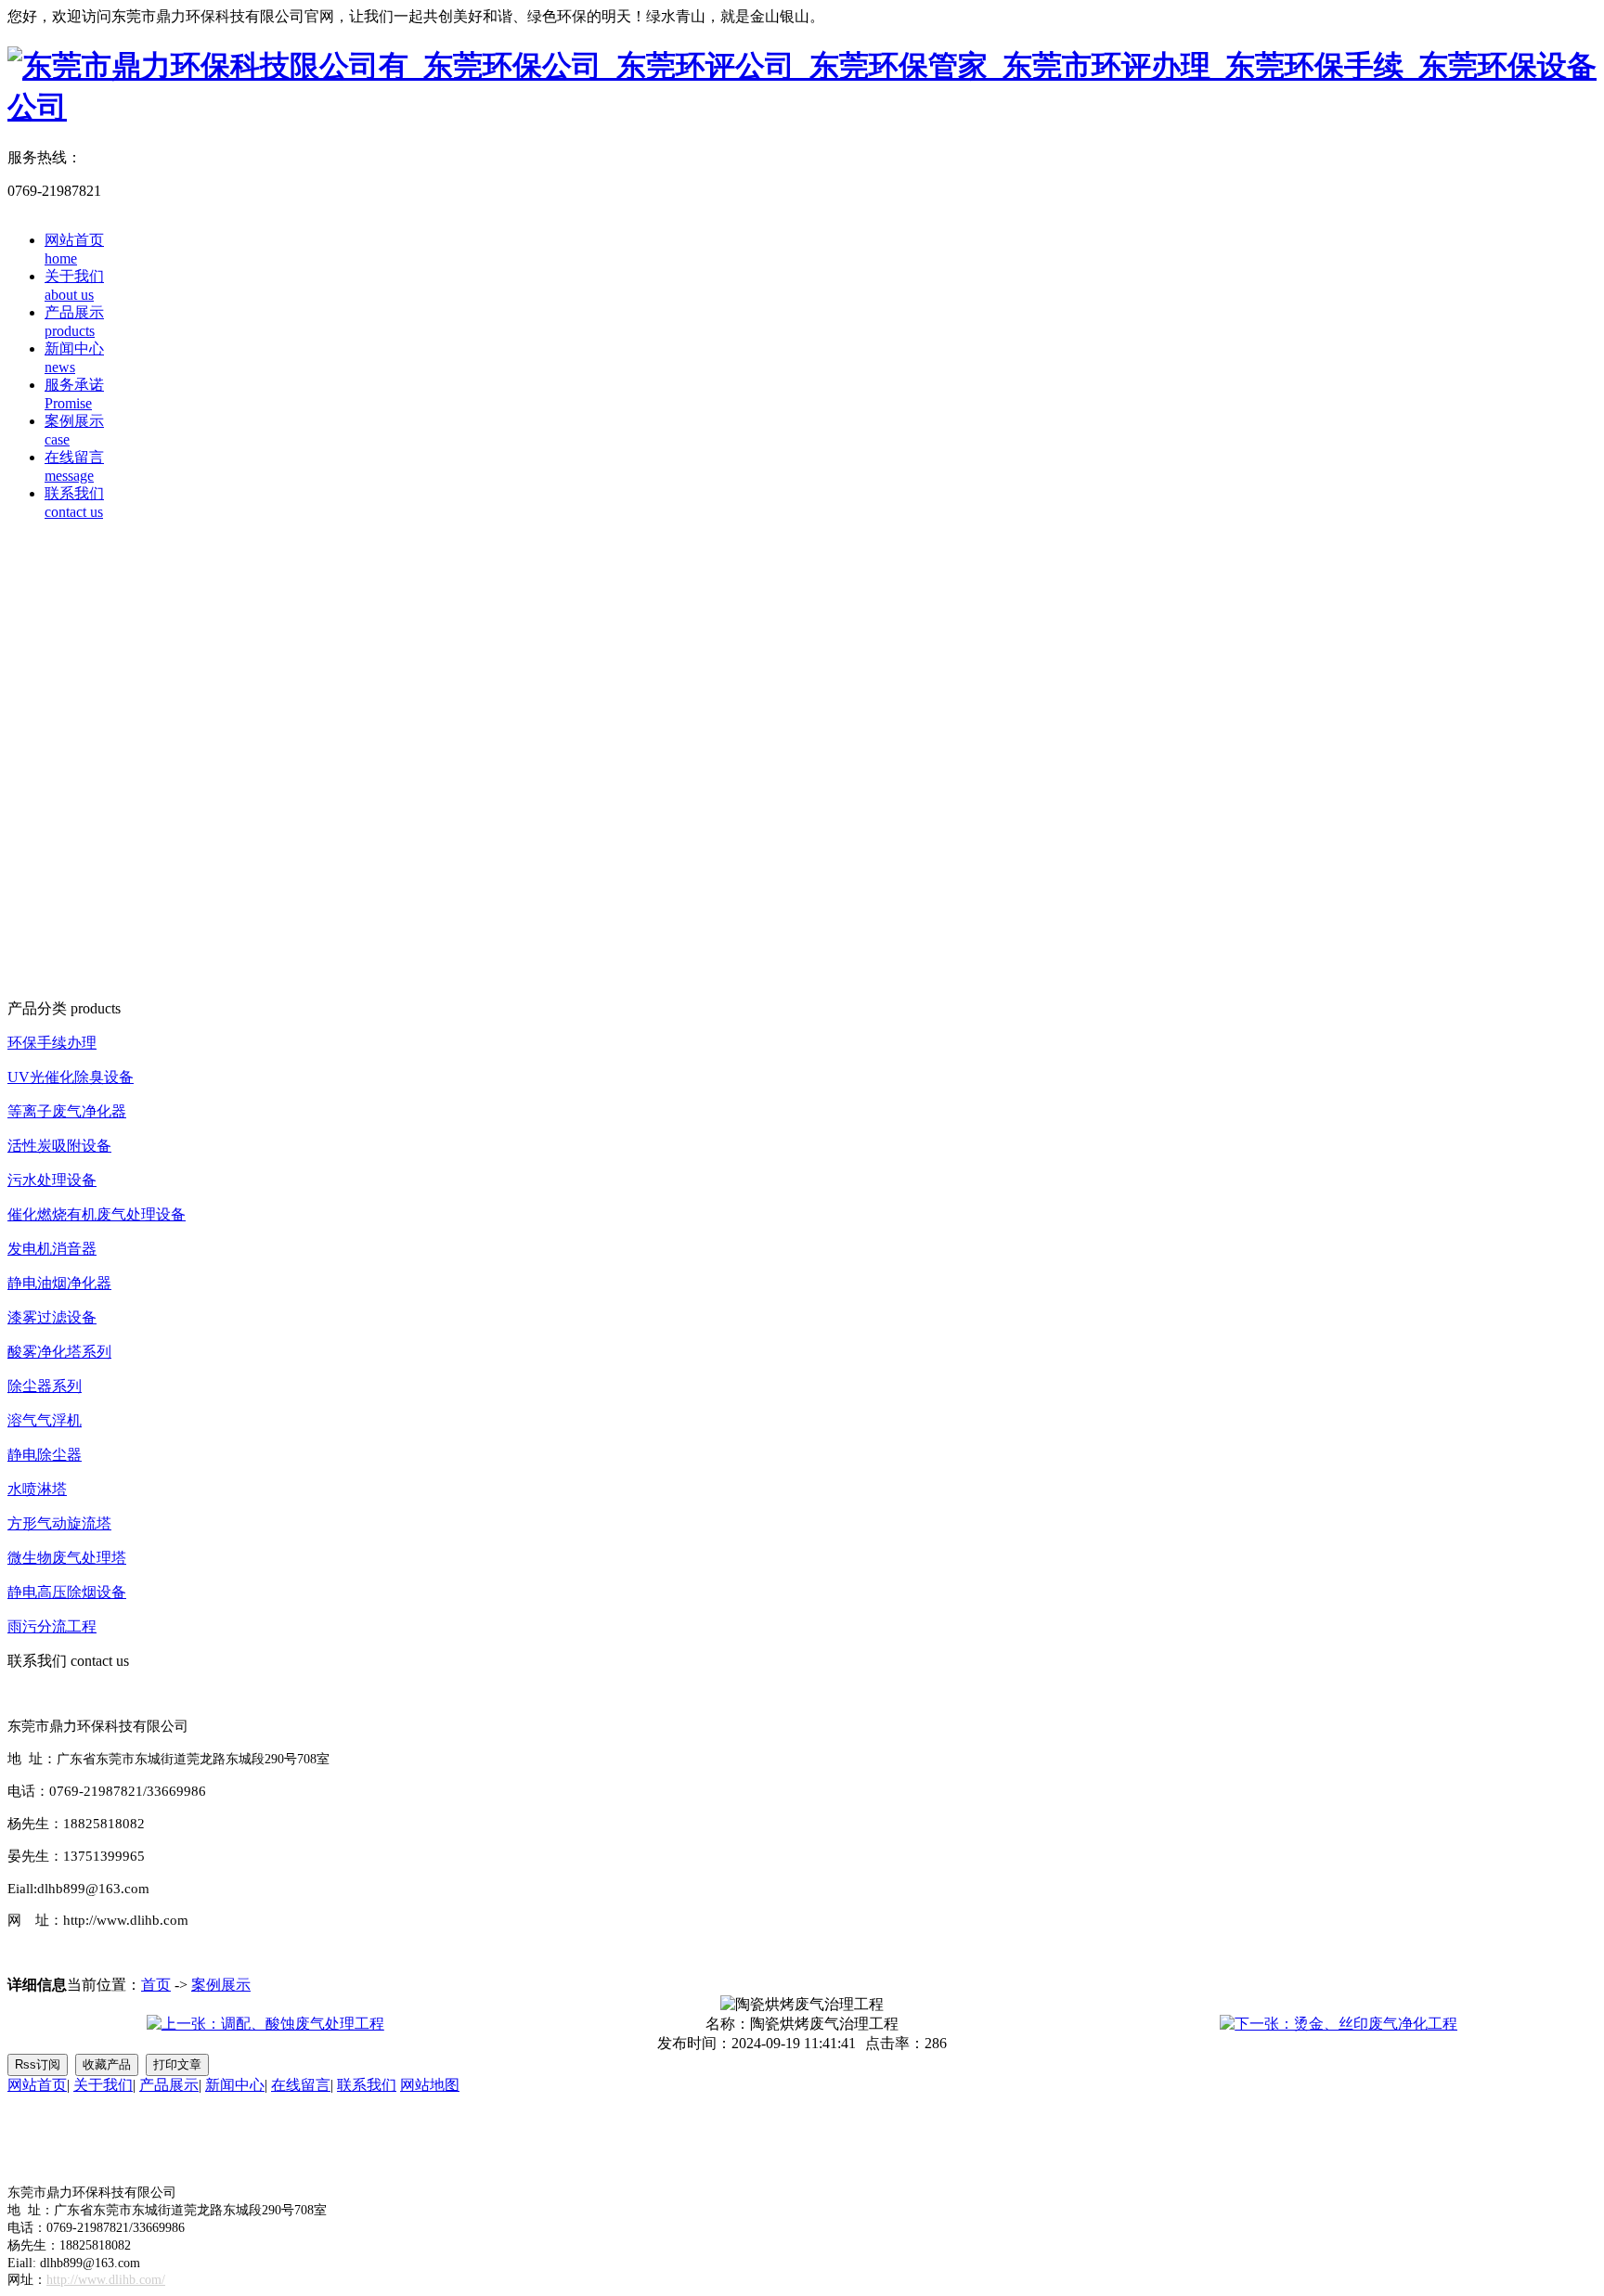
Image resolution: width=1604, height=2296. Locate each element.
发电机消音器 (52, 1249)
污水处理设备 (52, 1180)
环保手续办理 (52, 1043)
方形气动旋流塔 (59, 1523)
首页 (156, 1985)
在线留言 (301, 2085)
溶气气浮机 (45, 1420)
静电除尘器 (45, 1455)
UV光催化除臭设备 (71, 1077)
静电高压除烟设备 (67, 1592)
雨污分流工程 (52, 1626)
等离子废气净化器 (67, 1111)
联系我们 (367, 2085)
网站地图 (430, 2085)
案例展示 (221, 1985)
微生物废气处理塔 (67, 1558)
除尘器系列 (45, 1386)
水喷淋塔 (37, 1489)
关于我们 (103, 2085)
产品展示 (169, 2085)
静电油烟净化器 (59, 1283)
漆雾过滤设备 (52, 1317)
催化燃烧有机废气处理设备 (97, 1214)
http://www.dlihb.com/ (106, 2280)
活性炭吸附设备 (59, 1146)
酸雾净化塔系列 (59, 1352)
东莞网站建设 (126, 2158)
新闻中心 (235, 2085)
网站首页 (37, 2085)
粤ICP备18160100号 (71, 2139)
